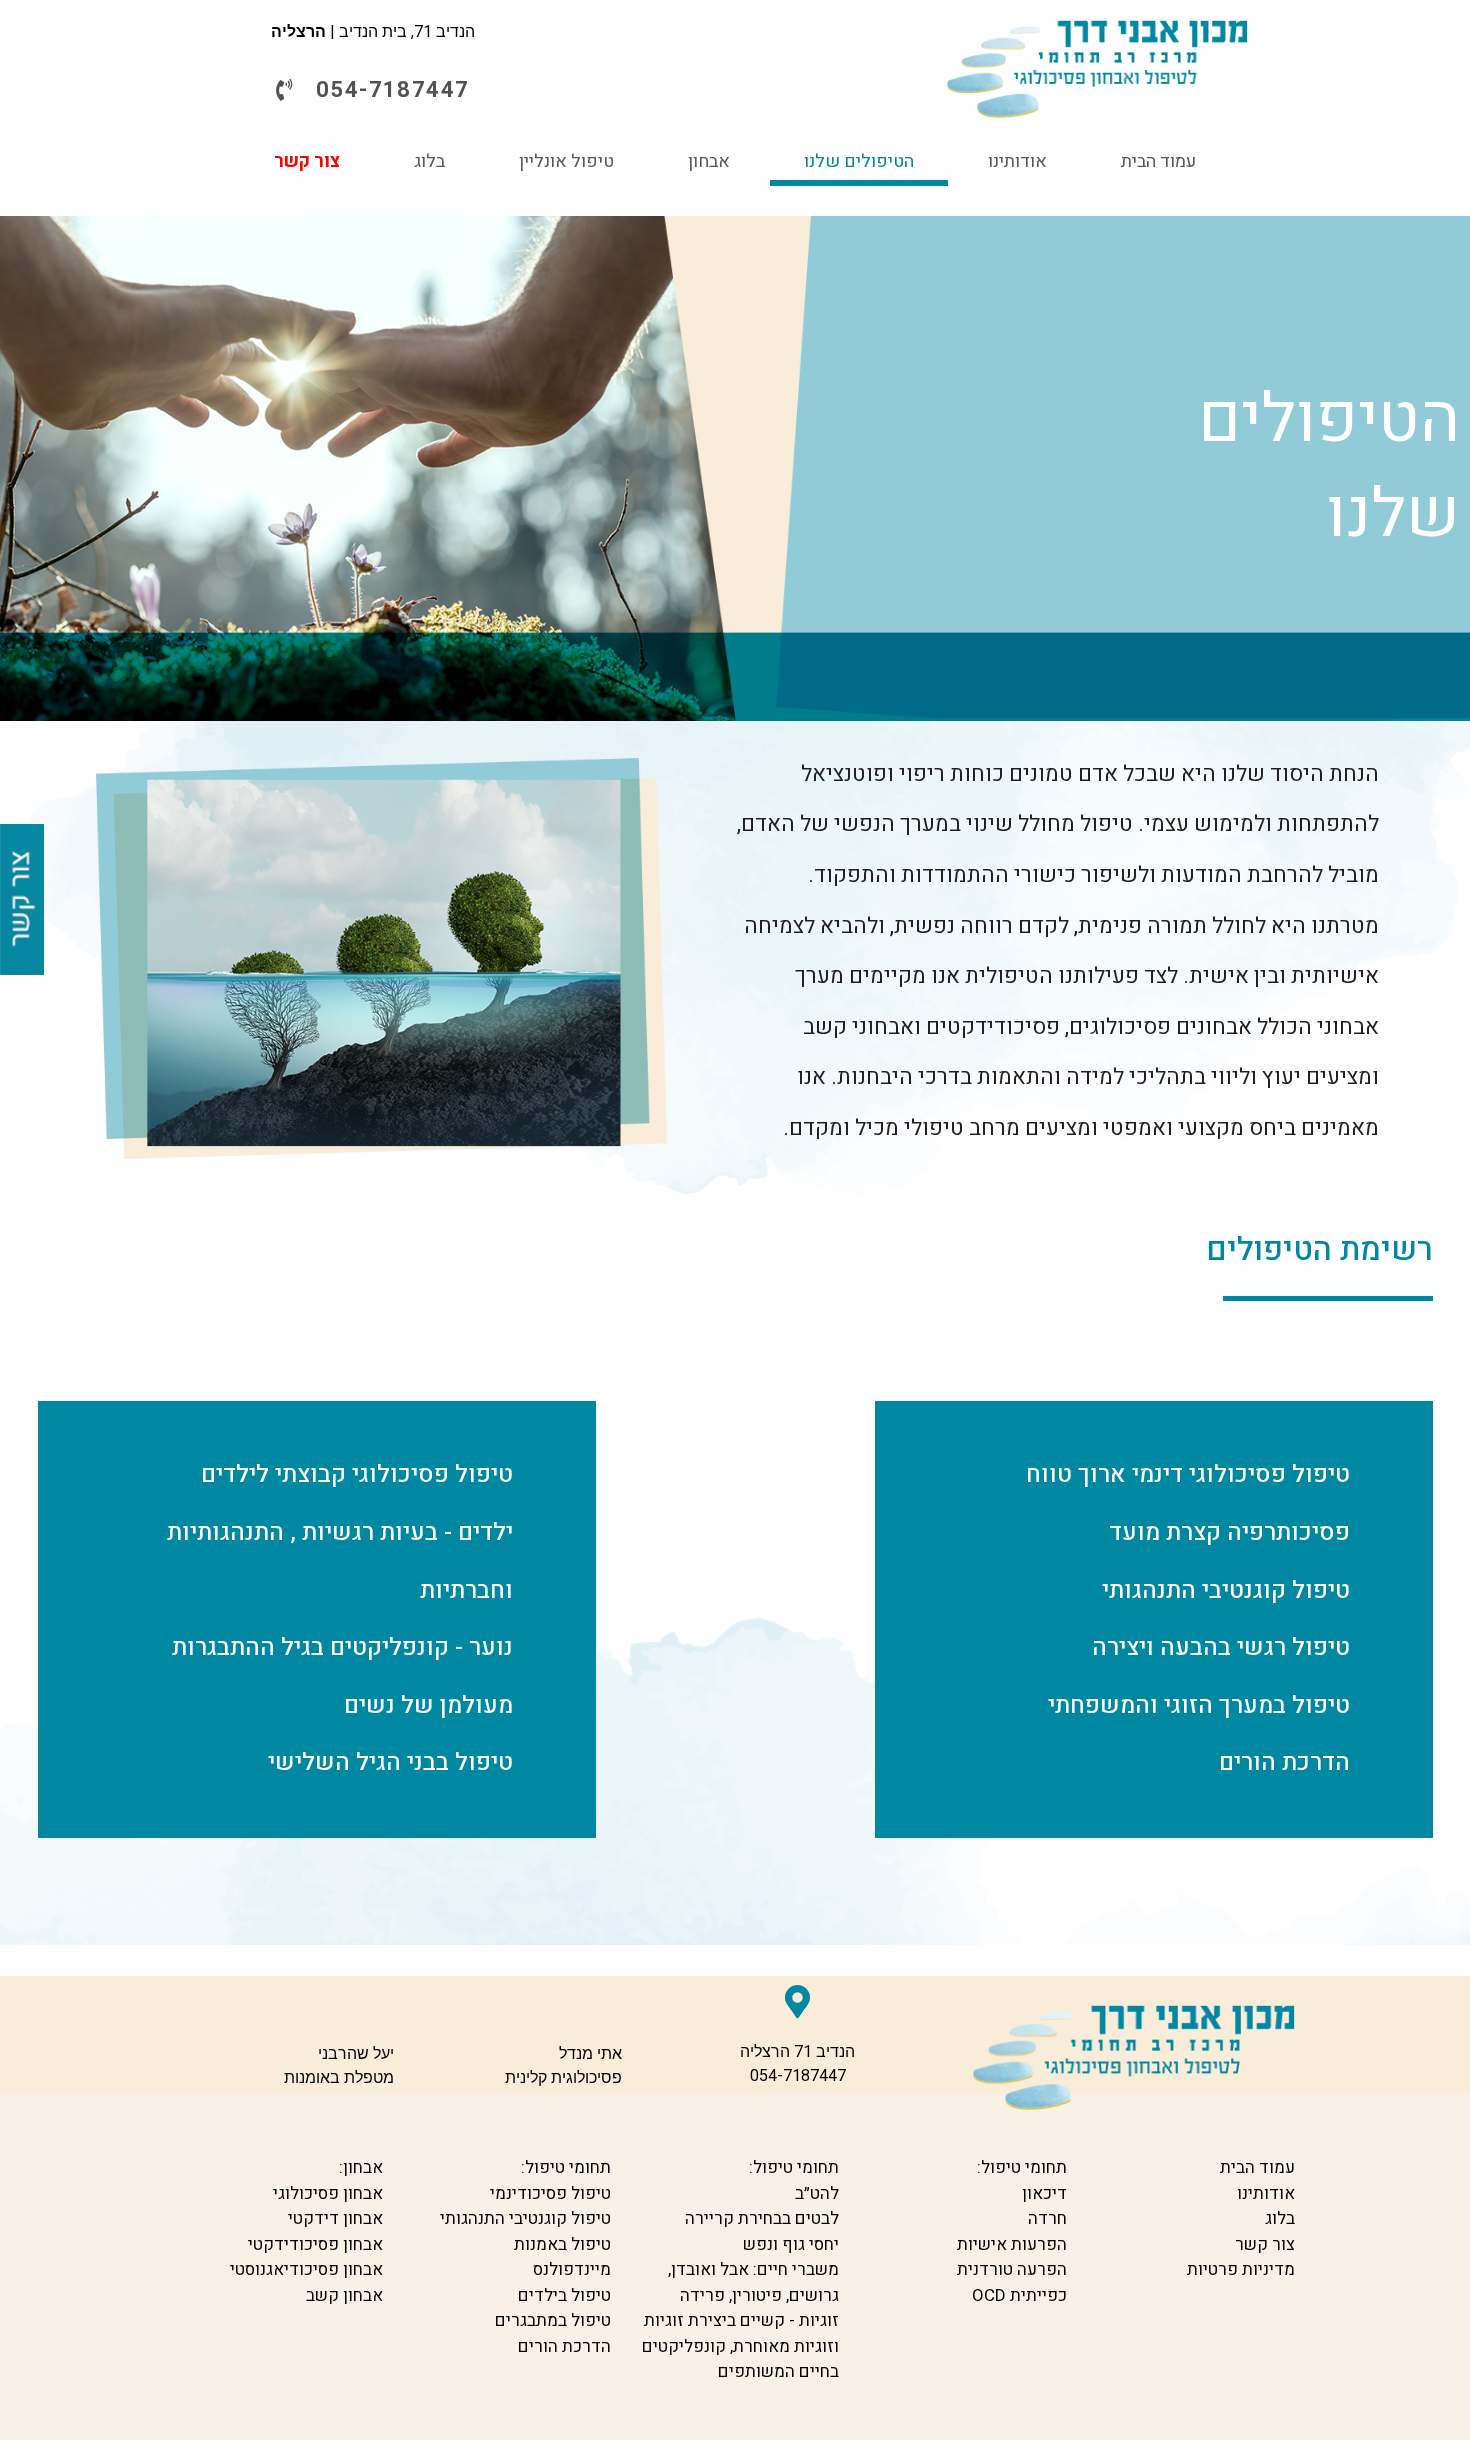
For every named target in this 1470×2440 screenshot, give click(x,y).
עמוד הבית (1158, 161)
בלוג (429, 161)
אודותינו (1017, 161)
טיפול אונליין (566, 161)
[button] (373, 90)
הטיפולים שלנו (859, 161)
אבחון (709, 161)
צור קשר (307, 161)
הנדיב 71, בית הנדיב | (373, 31)
